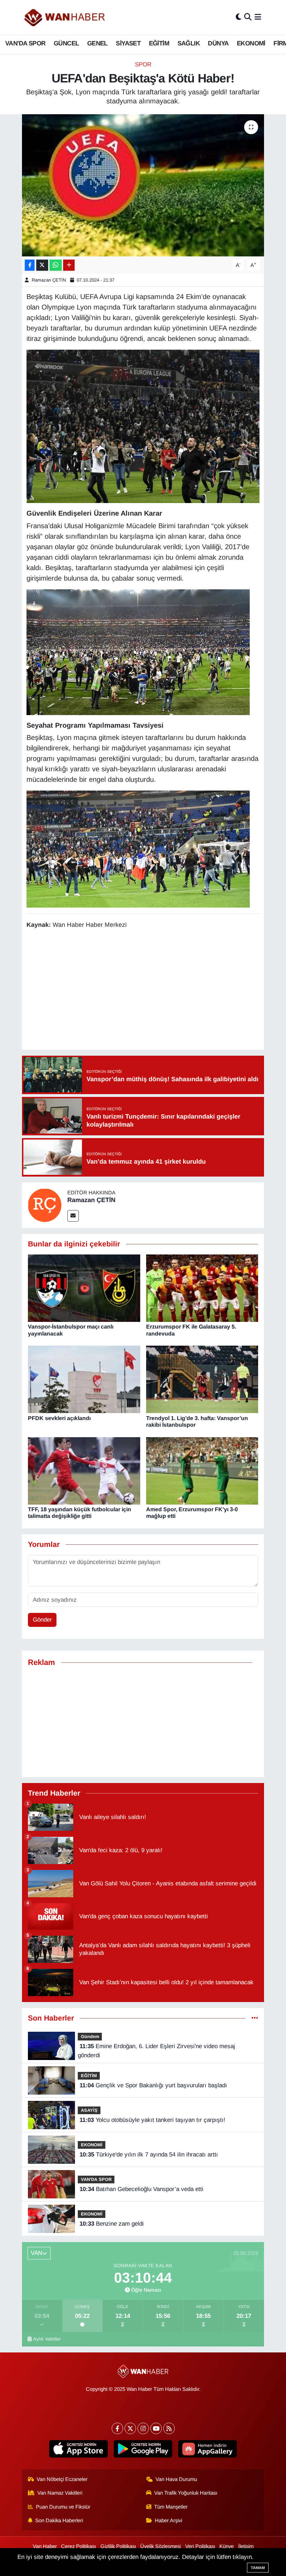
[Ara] (248, 17)
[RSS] (169, 2428)
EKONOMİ (251, 43)
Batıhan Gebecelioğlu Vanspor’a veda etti (141, 2189)
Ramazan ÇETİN (49, 280)
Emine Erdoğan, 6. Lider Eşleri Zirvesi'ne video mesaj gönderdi (156, 2051)
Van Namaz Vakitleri (60, 2493)
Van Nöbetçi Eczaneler (62, 2479)
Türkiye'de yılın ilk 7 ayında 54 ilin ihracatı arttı (149, 2155)
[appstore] (79, 2449)
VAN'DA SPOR (25, 43)
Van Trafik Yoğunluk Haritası (186, 2493)
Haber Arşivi (168, 2520)
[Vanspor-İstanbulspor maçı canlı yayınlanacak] (84, 1288)
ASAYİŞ (89, 2110)
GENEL (97, 43)
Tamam (258, 2568)
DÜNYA (218, 43)
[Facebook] (117, 2428)
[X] (130, 2428)
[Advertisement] (153, 990)
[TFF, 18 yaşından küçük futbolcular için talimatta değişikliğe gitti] (84, 1471)
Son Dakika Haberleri (59, 2520)
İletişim (246, 2546)
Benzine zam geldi (112, 2224)
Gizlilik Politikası (118, 2546)
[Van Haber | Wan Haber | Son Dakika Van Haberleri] (65, 17)
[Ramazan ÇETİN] (45, 1205)
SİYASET (128, 43)
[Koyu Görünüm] (239, 17)
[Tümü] (255, 2018)
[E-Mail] (73, 1216)
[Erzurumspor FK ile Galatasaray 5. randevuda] (202, 1288)
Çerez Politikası (78, 2546)
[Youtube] (156, 2428)
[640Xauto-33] (138, 652)
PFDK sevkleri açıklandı (59, 1418)
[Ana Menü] (258, 17)
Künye (227, 2546)
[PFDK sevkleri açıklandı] (84, 1379)
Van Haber (45, 2546)
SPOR (143, 64)
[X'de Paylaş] (42, 265)
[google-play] (143, 2449)
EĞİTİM (159, 43)
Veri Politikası (200, 2546)
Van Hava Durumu (176, 2479)
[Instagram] (143, 2428)
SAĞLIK (189, 43)
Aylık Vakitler (47, 2339)
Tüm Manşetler (171, 2507)
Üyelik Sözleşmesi (160, 2546)
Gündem (90, 2036)
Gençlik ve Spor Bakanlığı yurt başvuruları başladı (153, 2085)
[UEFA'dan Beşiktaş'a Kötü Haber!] (143, 185)
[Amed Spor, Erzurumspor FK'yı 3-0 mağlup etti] (202, 1471)
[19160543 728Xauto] (143, 426)
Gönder (42, 1620)
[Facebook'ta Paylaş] (30, 265)
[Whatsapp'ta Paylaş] (56, 265)
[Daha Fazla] (69, 265)
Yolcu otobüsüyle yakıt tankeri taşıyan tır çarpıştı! (152, 2120)
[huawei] (208, 2449)
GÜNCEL (66, 43)
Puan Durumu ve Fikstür (63, 2507)
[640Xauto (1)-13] (138, 849)
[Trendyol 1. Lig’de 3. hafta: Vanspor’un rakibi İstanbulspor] (202, 1379)
